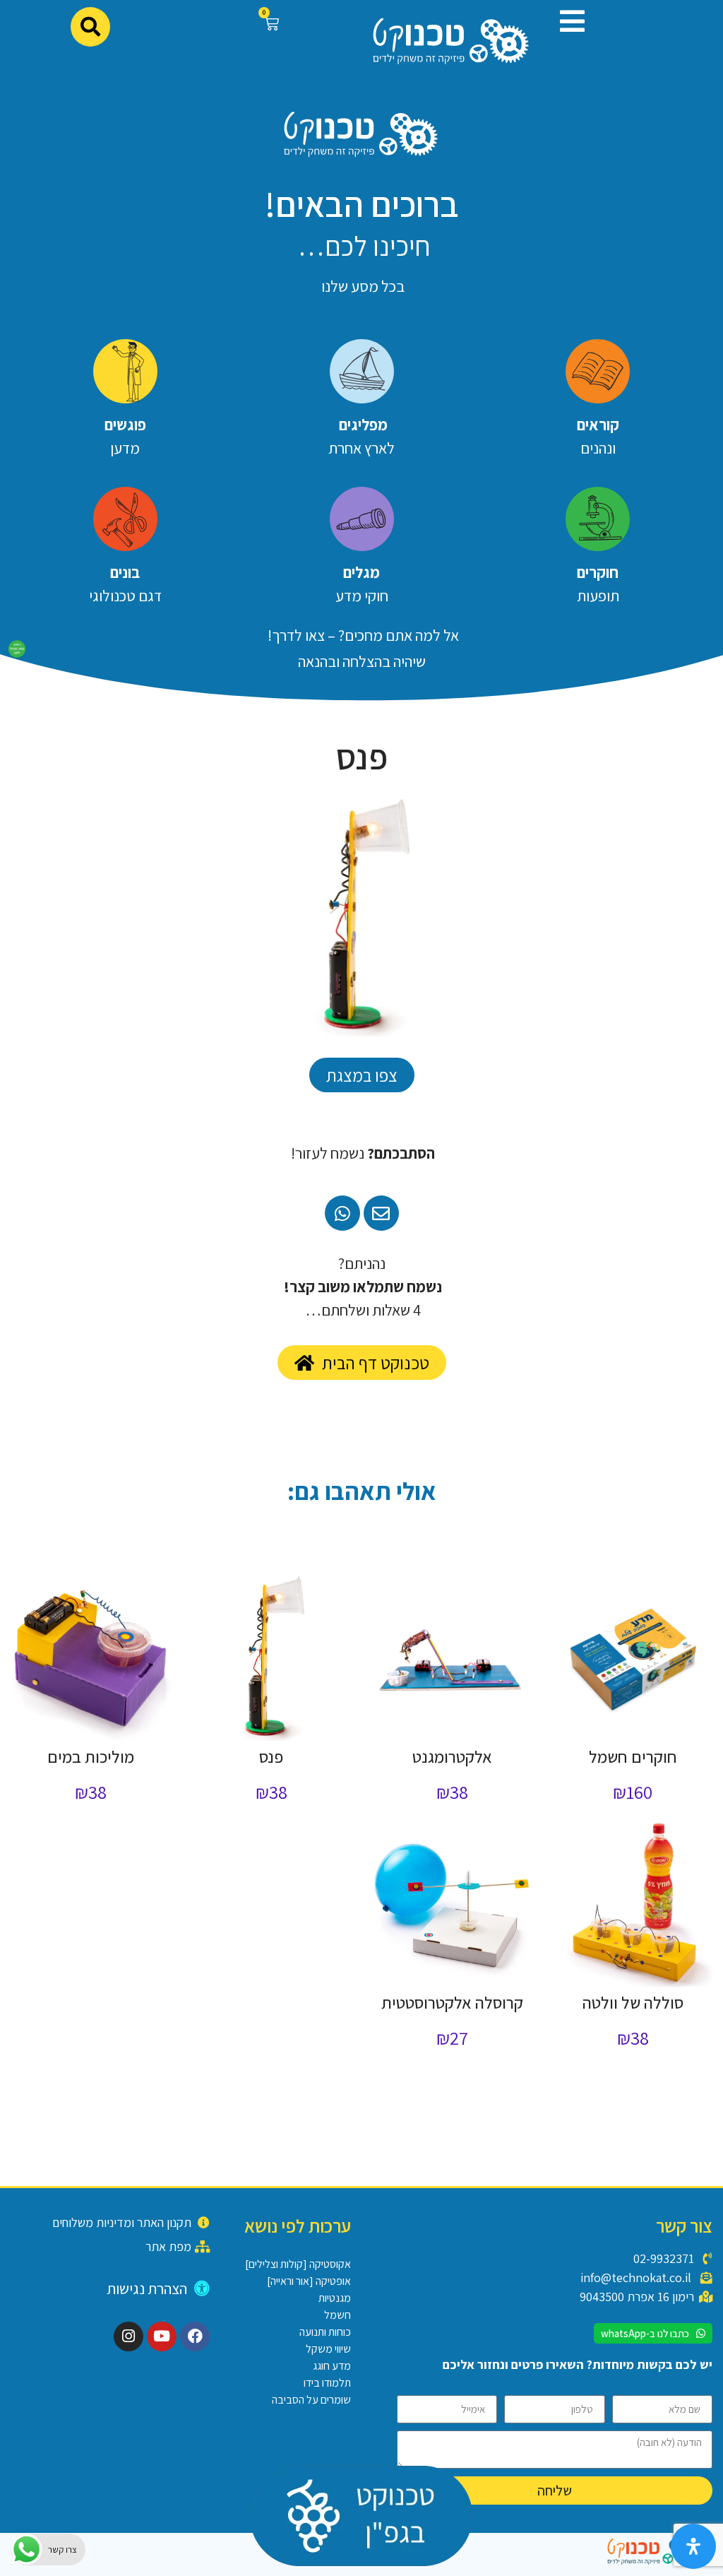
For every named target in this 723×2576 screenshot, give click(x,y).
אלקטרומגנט (452, 1756)
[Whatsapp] (342, 1213)
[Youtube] (162, 2336)
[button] (567, 21)
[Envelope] (381, 1213)
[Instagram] (129, 2336)
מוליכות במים (91, 1756)
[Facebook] (195, 2336)
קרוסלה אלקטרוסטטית (452, 2002)
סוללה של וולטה (633, 2002)
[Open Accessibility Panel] (693, 2546)
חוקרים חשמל (633, 1756)
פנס (271, 1756)
